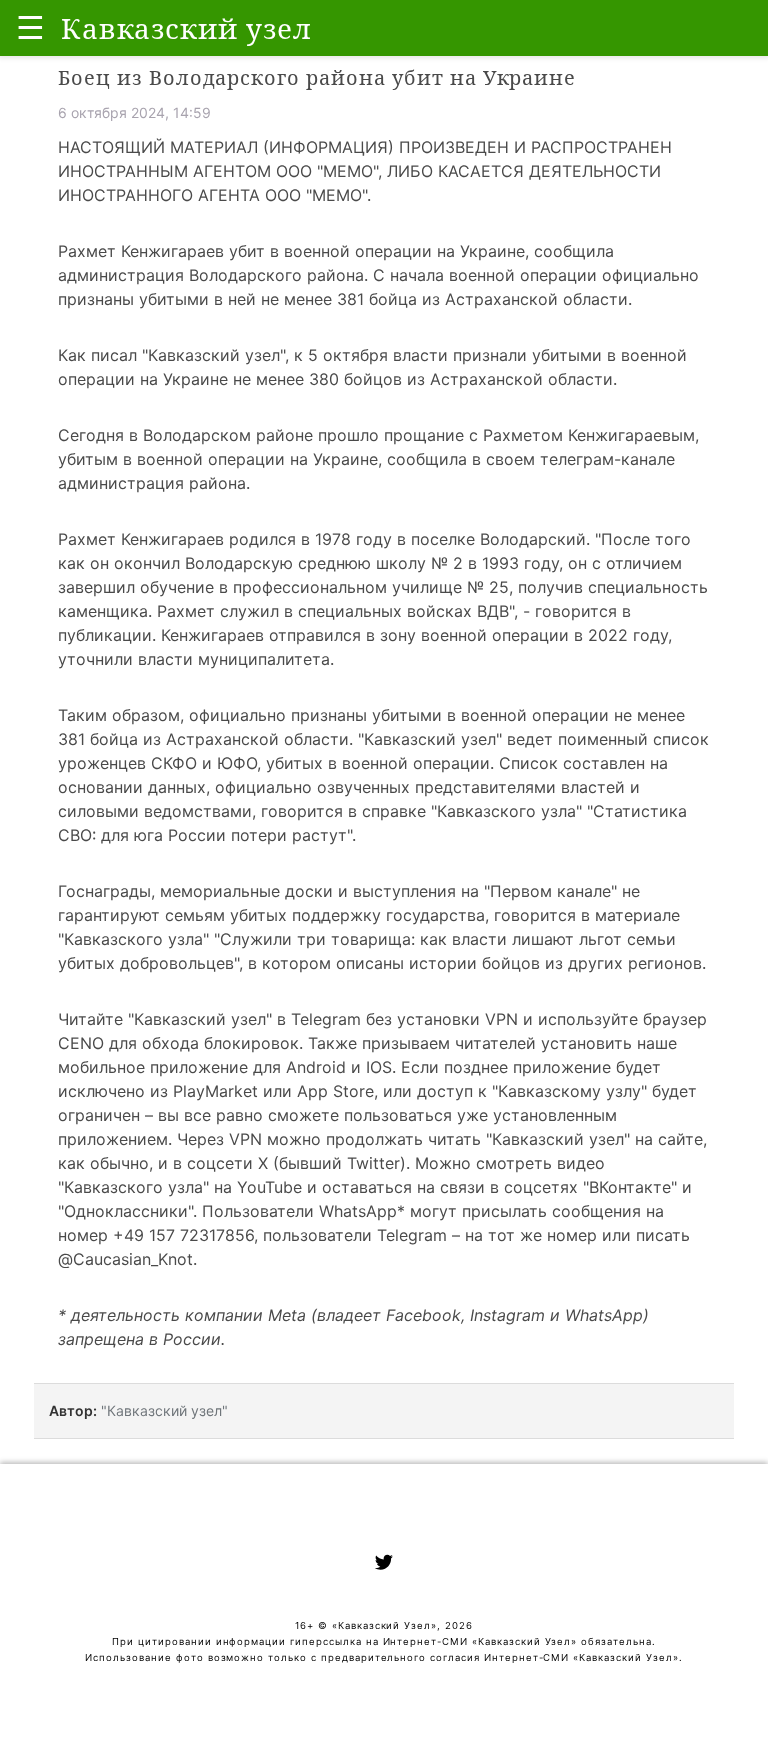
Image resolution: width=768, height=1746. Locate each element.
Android (316, 1067)
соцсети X (227, 1163)
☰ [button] (30, 27)
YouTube (269, 1187)
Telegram (326, 1019)
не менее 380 (286, 379)
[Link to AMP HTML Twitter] (384, 1565)
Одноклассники (126, 1211)
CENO (81, 1043)
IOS (379, 1067)
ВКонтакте (630, 1187)
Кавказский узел (214, 355)
